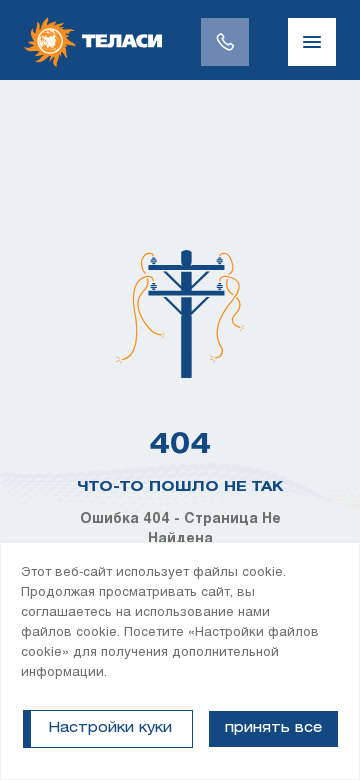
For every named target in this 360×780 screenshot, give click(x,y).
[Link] (225, 42)
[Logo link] (93, 42)
